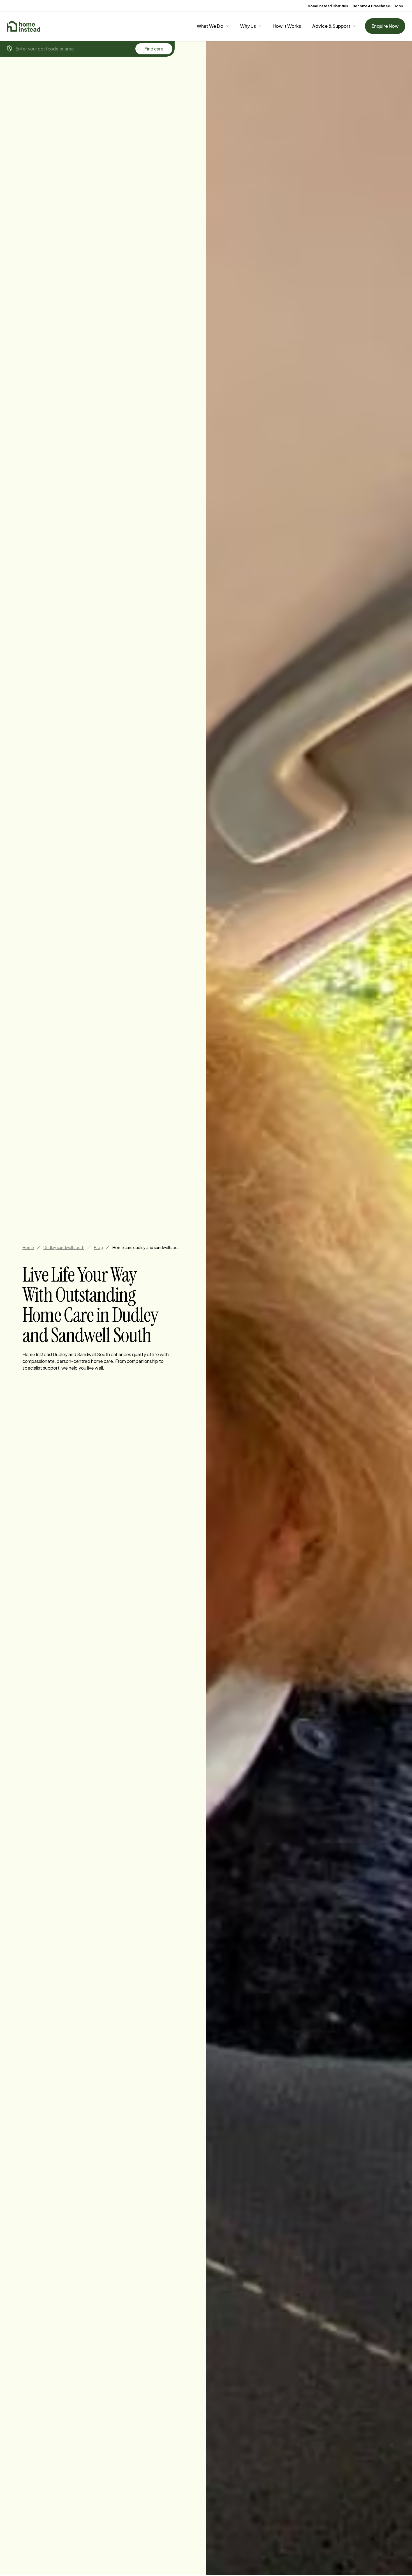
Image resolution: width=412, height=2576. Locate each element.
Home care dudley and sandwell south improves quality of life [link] (147, 1247)
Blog (98, 1247)
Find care (154, 49)
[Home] (24, 26)
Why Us (248, 26)
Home (28, 1247)
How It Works (287, 26)
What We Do (210, 26)
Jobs (399, 6)
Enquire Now (385, 26)
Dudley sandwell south (64, 1247)
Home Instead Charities (328, 6)
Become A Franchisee (371, 6)
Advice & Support (331, 26)
